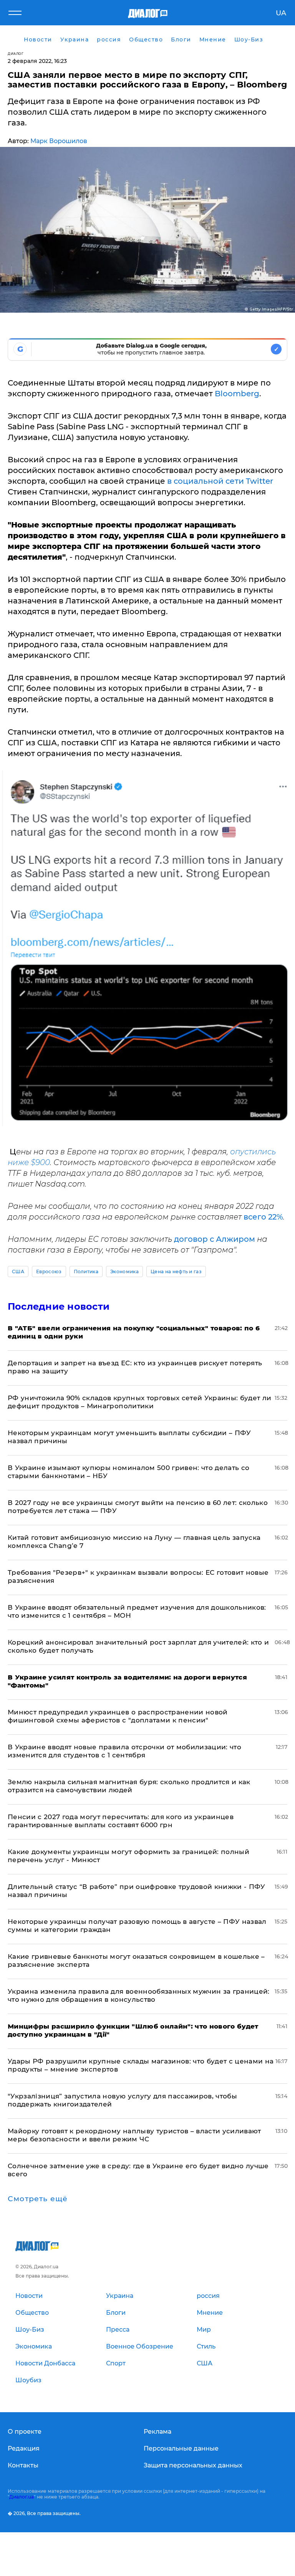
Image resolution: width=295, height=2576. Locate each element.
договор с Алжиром (215, 1239)
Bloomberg (237, 394)
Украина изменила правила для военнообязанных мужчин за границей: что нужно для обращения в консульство (139, 1995)
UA (281, 13)
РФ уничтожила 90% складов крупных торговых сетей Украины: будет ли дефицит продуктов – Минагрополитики (139, 1402)
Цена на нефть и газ (176, 1272)
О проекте (25, 2432)
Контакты (23, 2465)
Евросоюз (49, 1272)
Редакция (24, 2448)
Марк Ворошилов (59, 141)
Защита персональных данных (193, 2465)
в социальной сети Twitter (220, 481)
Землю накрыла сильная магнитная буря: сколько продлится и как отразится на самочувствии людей (129, 1786)
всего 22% (263, 1217)
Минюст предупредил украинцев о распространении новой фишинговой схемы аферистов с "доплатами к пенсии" (118, 1716)
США (18, 1272)
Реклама (157, 2432)
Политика (86, 1272)
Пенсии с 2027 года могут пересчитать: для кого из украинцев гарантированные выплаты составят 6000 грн (121, 1821)
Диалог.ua (22, 2497)
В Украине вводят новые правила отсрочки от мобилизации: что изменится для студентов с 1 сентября (124, 1751)
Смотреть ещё (38, 2199)
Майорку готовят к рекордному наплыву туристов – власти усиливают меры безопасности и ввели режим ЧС (134, 2135)
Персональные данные (181, 2448)
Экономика (124, 1272)
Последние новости (59, 1306)
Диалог (16, 54)
